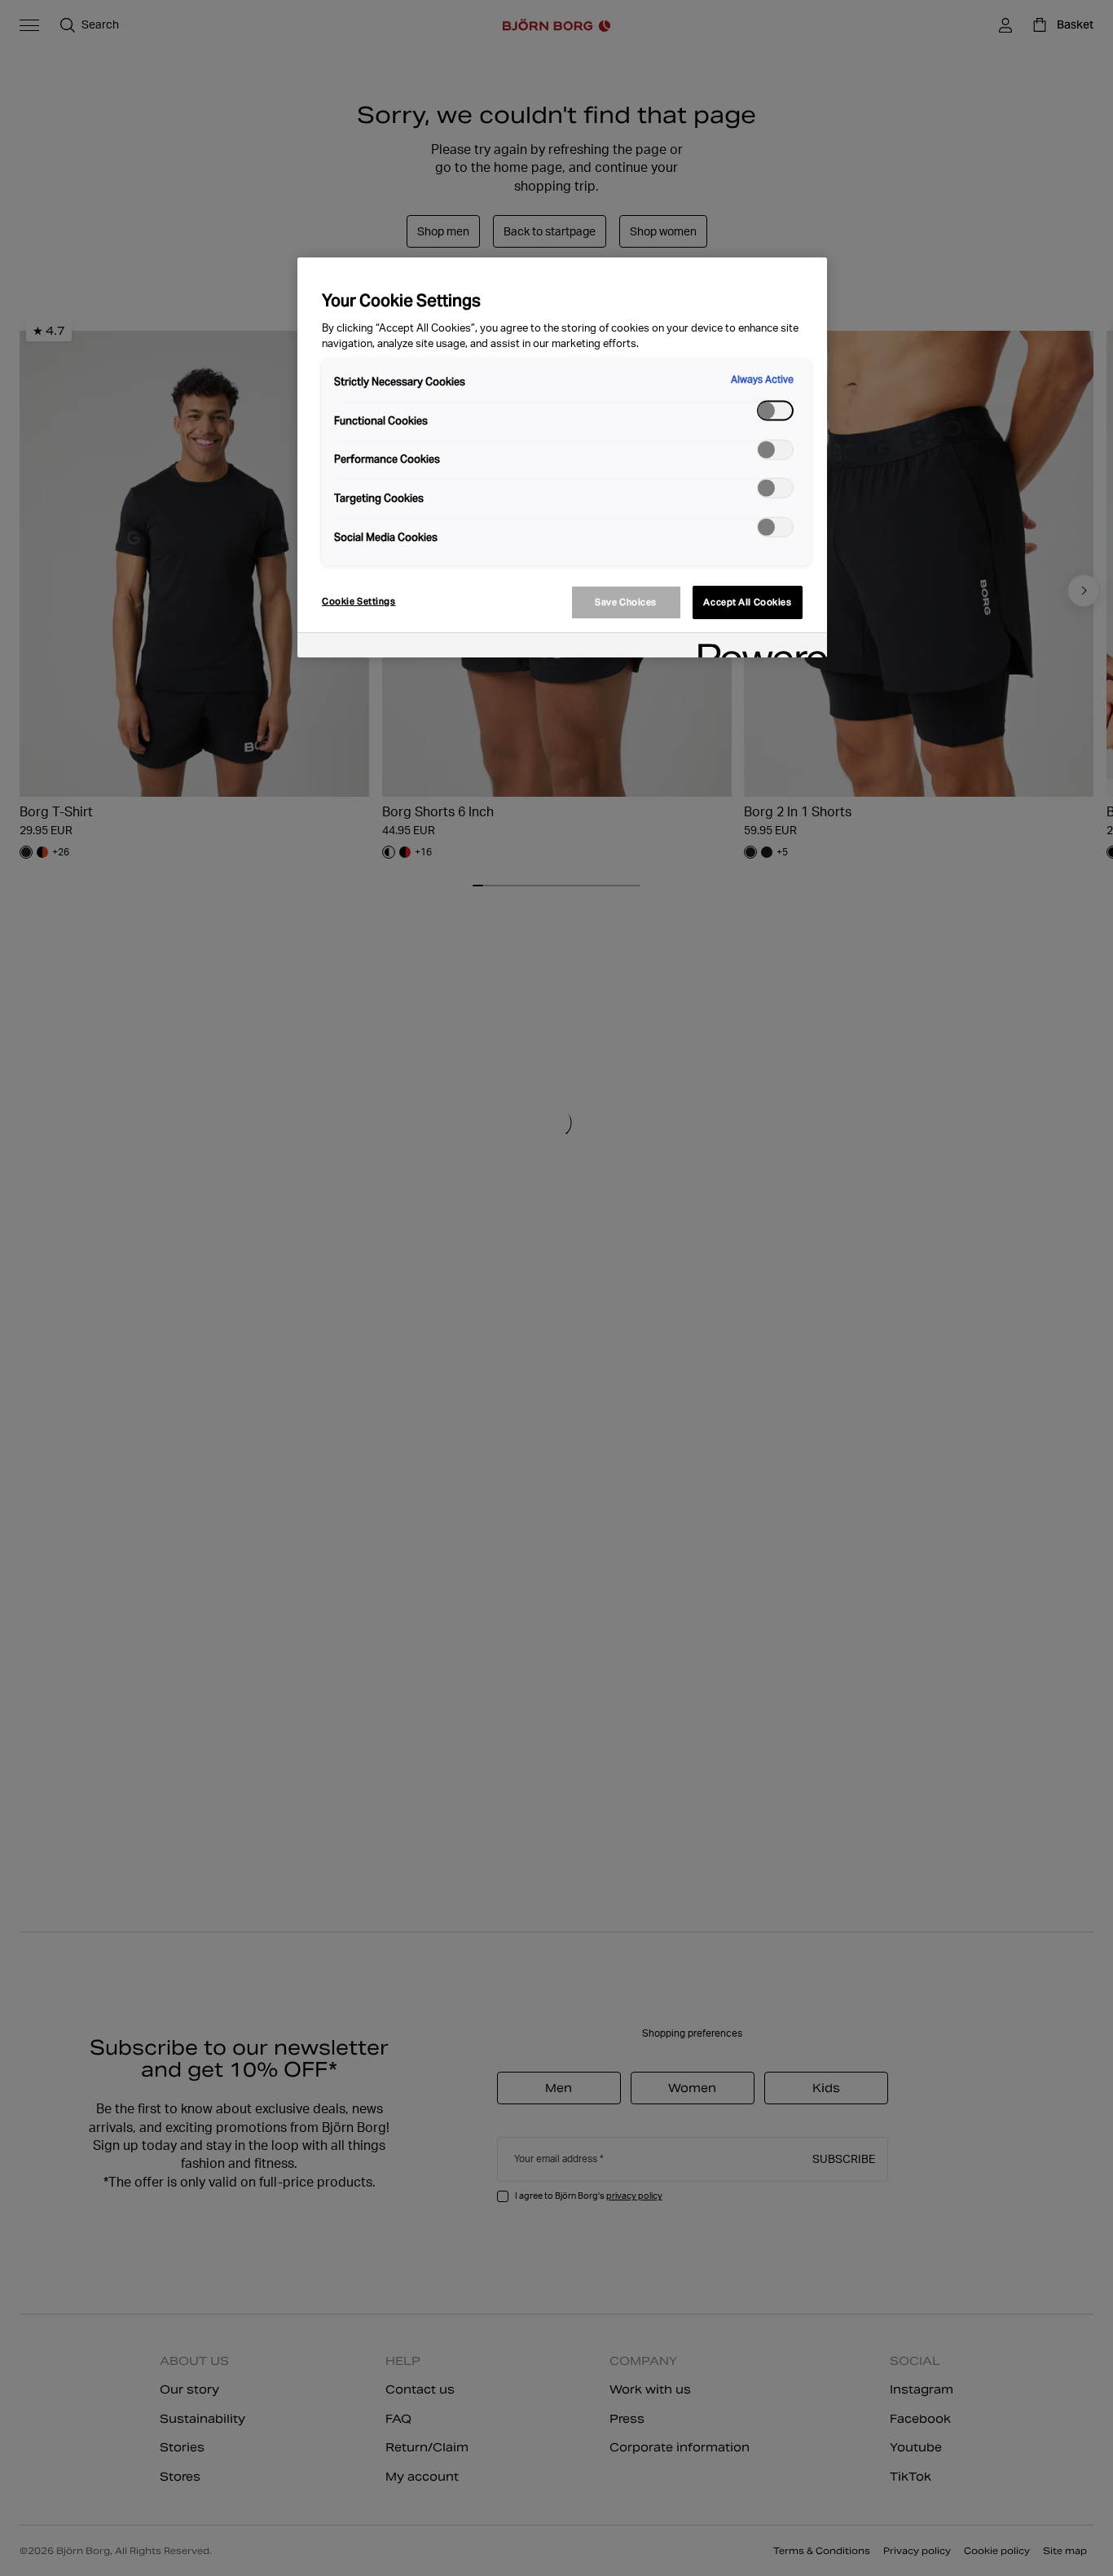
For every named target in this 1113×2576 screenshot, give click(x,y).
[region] (562, 457)
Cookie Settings (359, 601)
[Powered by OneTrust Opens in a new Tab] (757, 647)
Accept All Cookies (747, 602)
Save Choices (626, 602)
